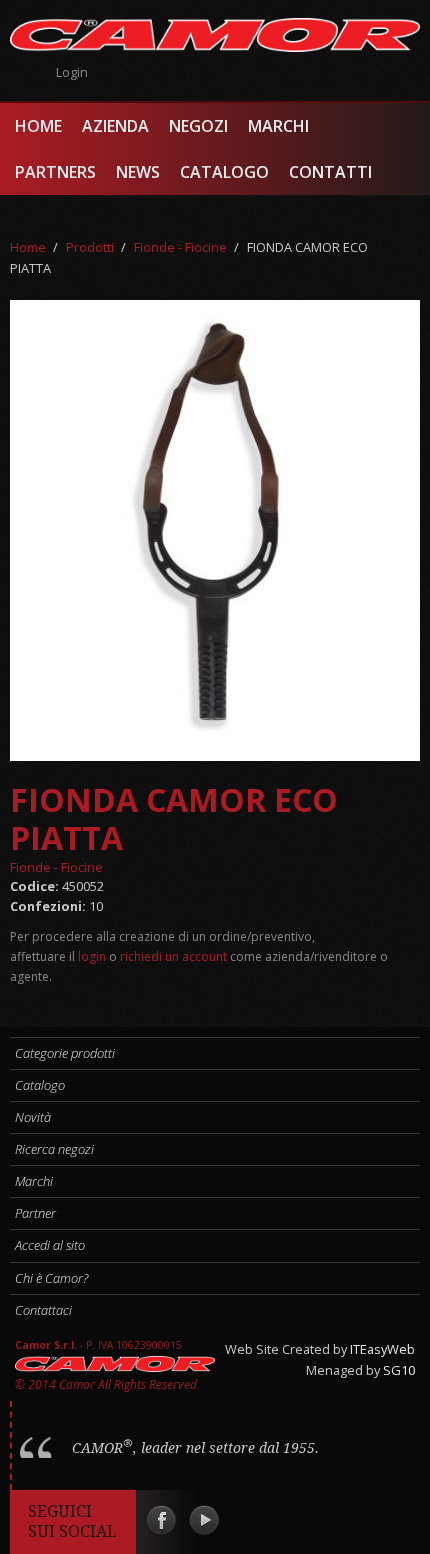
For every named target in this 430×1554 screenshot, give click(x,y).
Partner (35, 1213)
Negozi (198, 126)
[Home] (215, 35)
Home (38, 126)
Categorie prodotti (65, 1053)
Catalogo (224, 172)
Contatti (330, 172)
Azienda (115, 126)
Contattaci (43, 1310)
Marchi (278, 126)
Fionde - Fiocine (180, 247)
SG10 (399, 1370)
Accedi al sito (50, 1245)
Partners (55, 172)
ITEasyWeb (382, 1349)
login (92, 956)
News (138, 172)
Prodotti (90, 247)
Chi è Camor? (51, 1278)
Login (72, 72)
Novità (33, 1117)
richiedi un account (173, 956)
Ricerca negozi (54, 1149)
